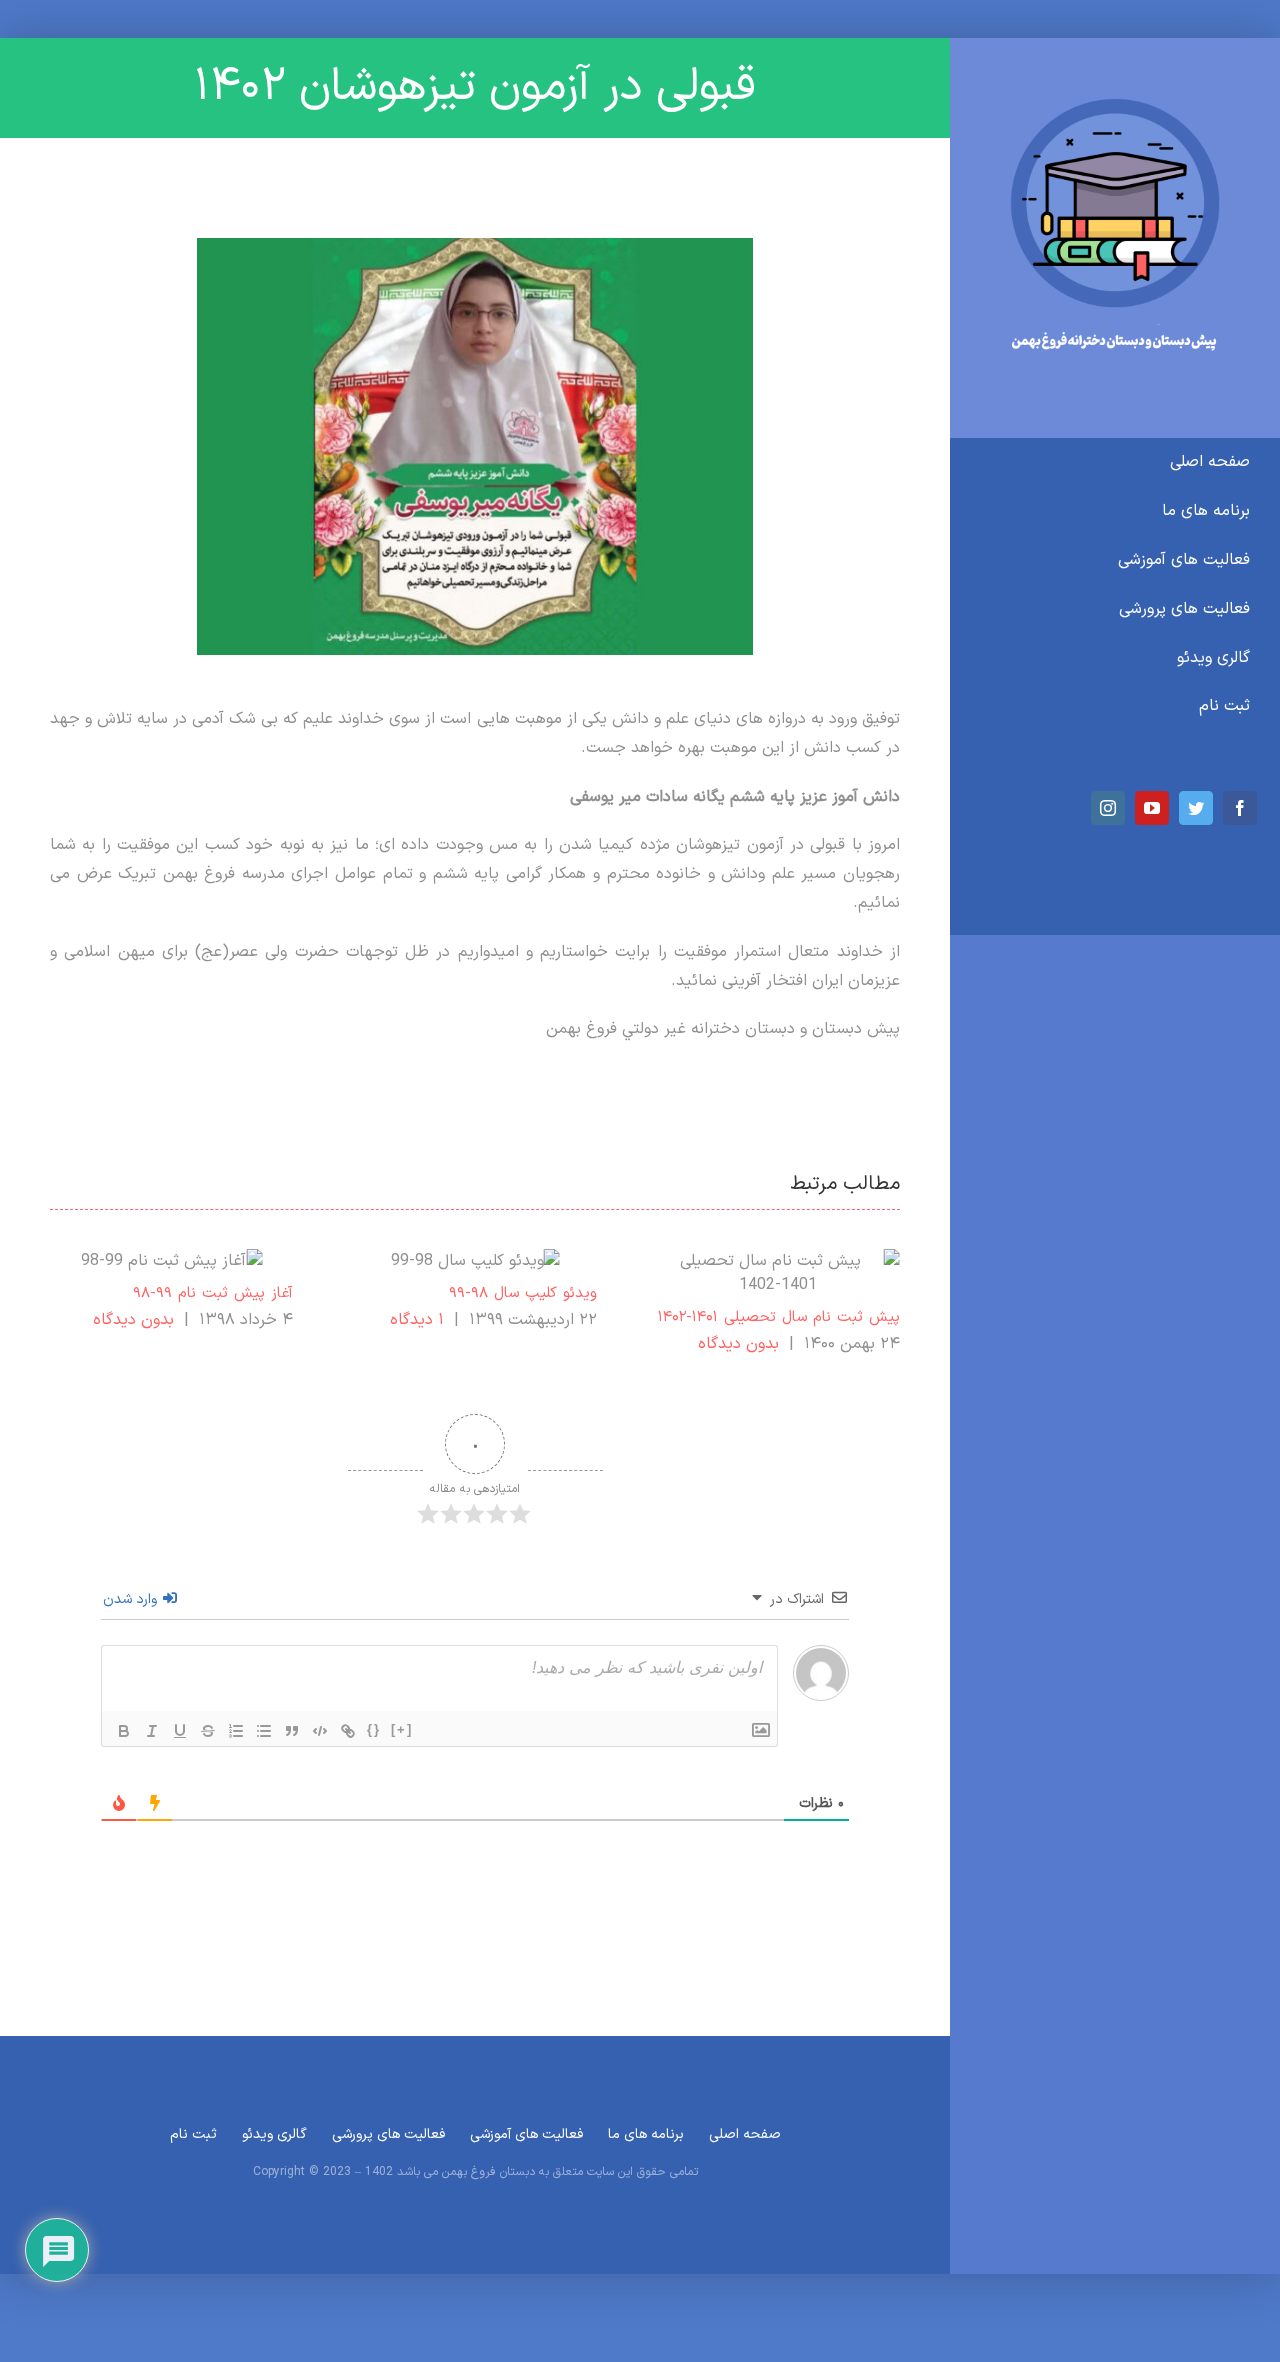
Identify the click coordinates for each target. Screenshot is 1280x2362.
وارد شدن (132, 1599)
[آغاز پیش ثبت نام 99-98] (171, 1261)
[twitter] (1196, 808)
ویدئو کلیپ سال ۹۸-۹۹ (523, 1293)
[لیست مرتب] (236, 1731)
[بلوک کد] (320, 1731)
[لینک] (348, 1731)
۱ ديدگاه (417, 1320)
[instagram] (1108, 808)
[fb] (1115, 106)
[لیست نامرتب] (264, 1731)
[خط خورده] (208, 1731)
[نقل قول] (292, 1731)
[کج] (152, 1731)
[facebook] (1240, 808)
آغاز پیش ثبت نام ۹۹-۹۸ (213, 1293)
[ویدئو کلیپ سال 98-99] (475, 1261)
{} (374, 1729)
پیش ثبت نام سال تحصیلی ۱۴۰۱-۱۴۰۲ (779, 1317)
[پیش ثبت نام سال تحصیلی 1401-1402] (778, 1273)
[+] (402, 1729)
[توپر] (124, 1731)
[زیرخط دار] (180, 1731)
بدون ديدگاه (738, 1344)
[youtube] (1152, 808)
